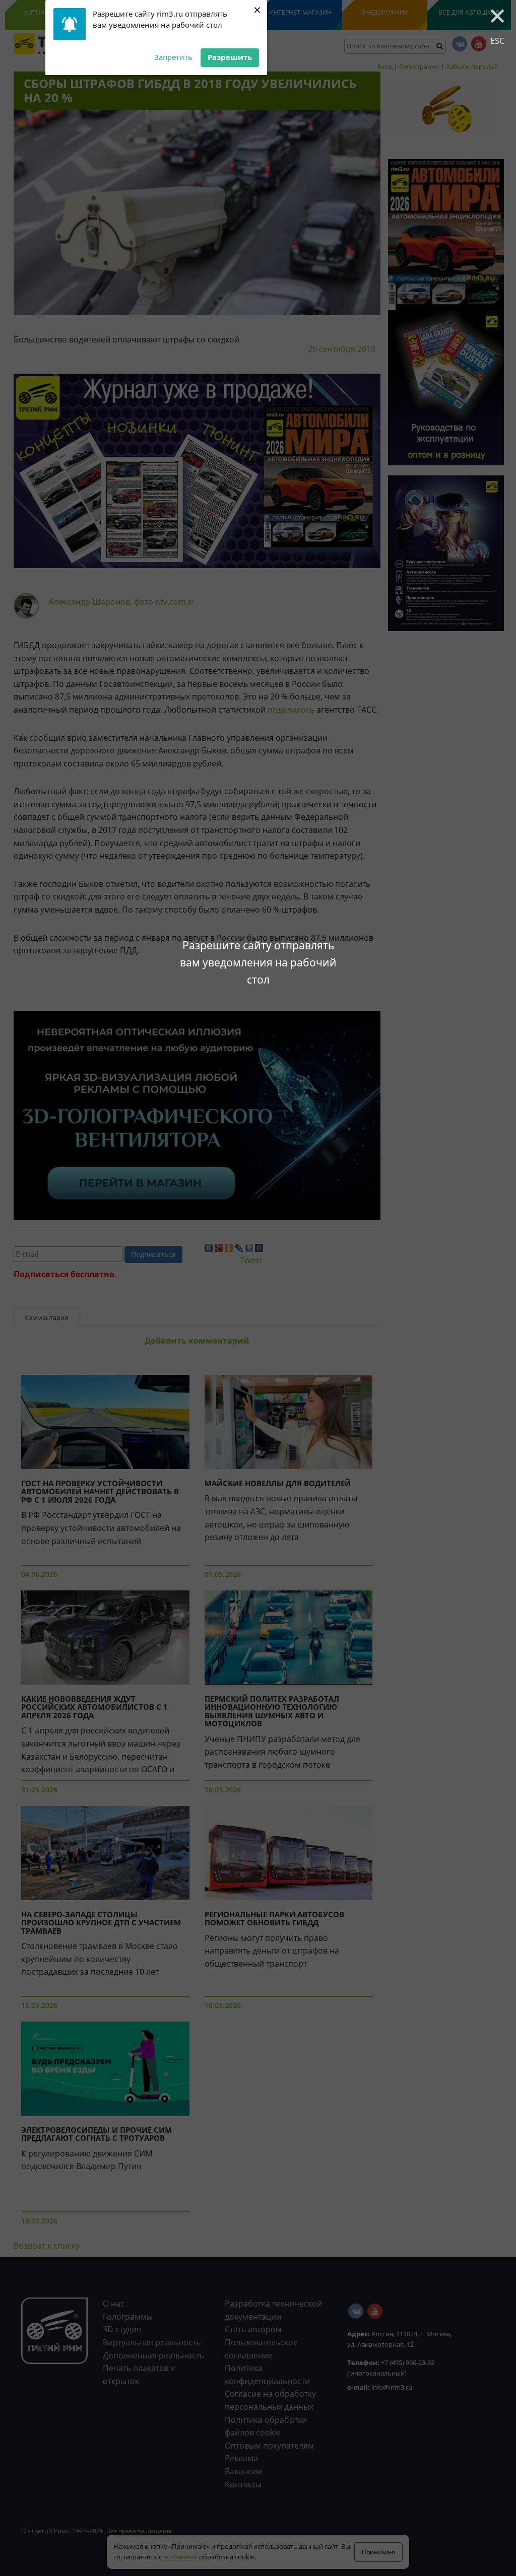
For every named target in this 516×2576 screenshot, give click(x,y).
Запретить (173, 57)
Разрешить (230, 57)
